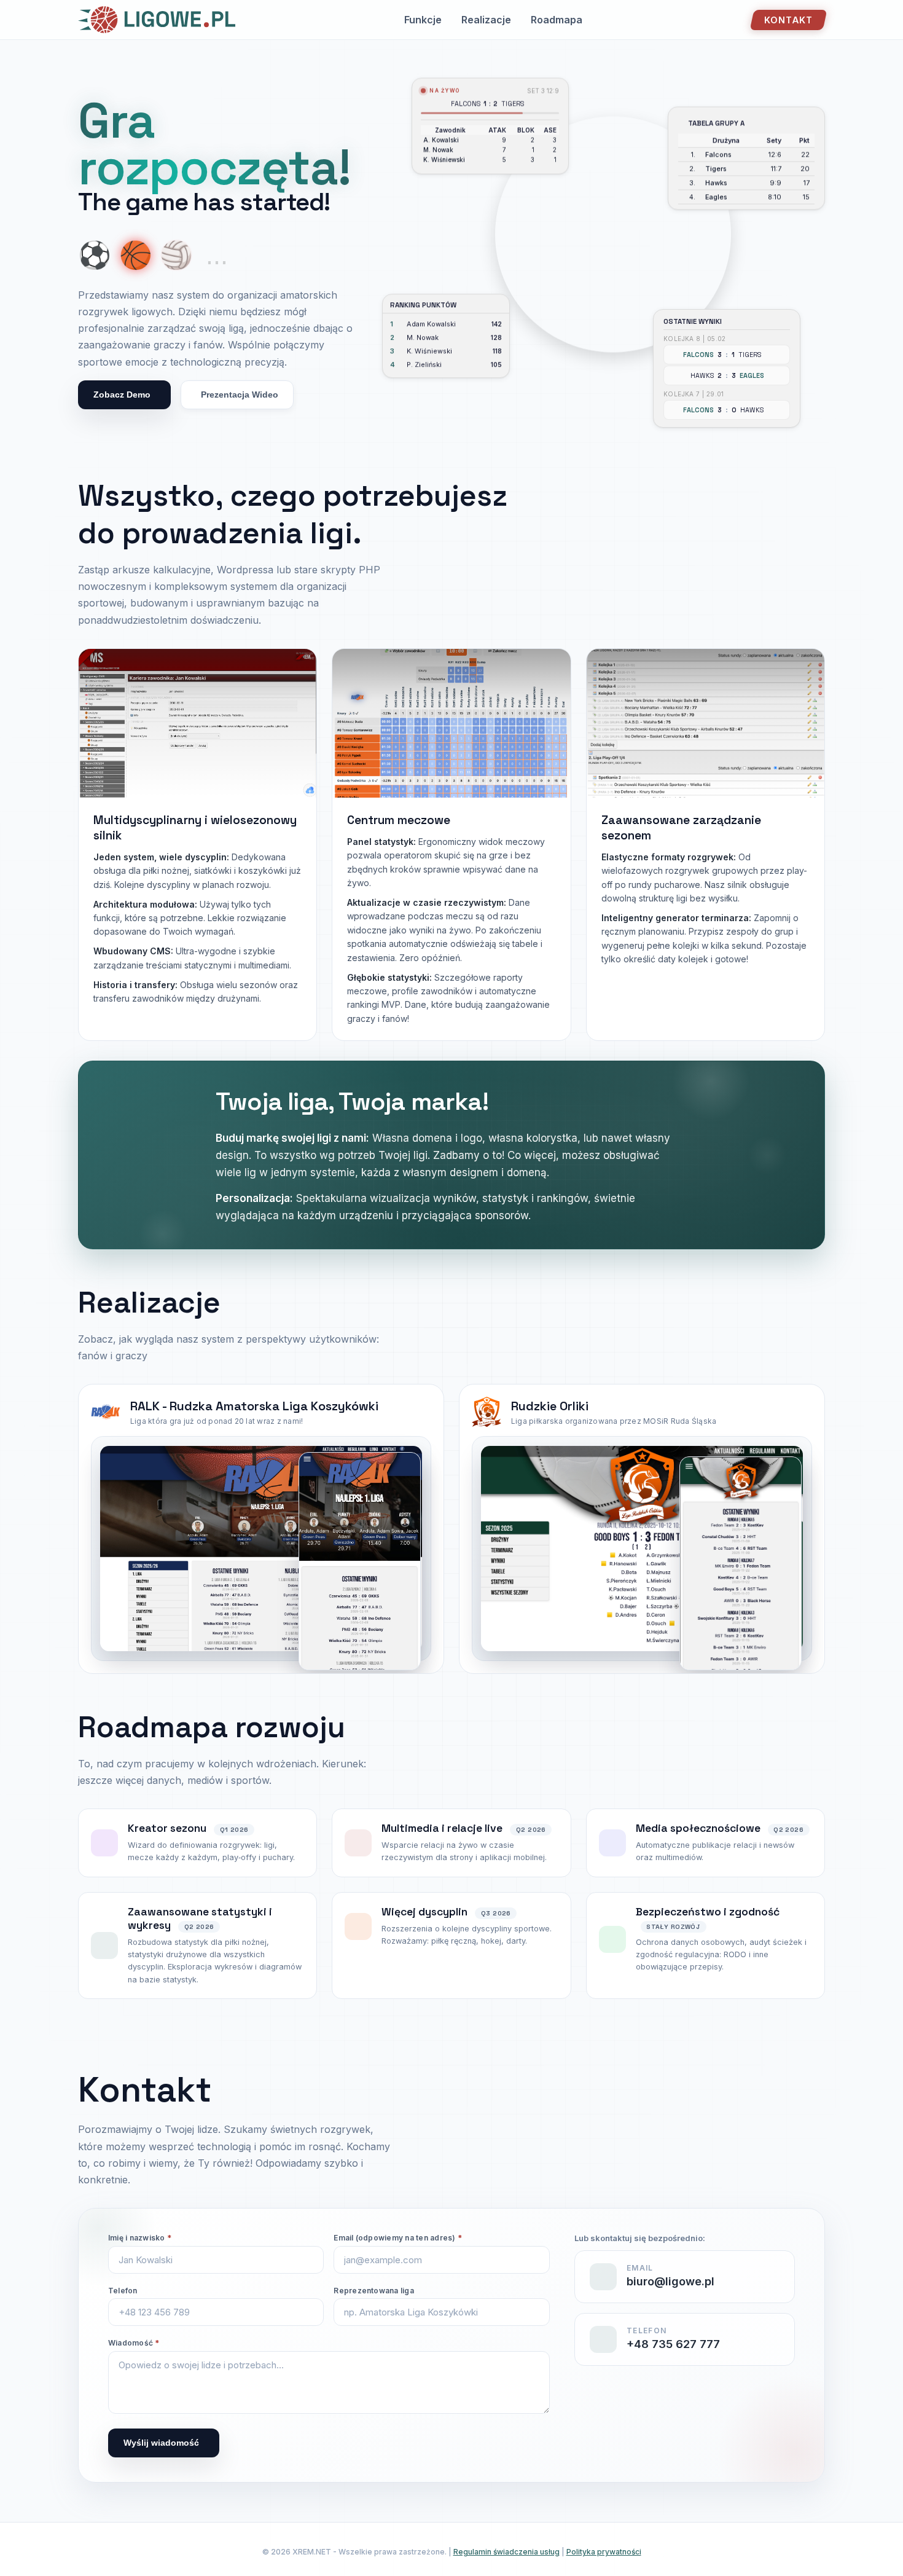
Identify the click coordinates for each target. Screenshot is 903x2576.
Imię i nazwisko (140, 2238)
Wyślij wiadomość (161, 2443)
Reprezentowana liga (374, 2291)
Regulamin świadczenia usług (506, 2552)
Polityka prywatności (604, 2552)
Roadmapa (557, 20)
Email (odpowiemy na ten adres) (398, 2238)
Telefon (123, 2291)
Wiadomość (134, 2343)
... (217, 255)
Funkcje (423, 20)
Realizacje (486, 20)
